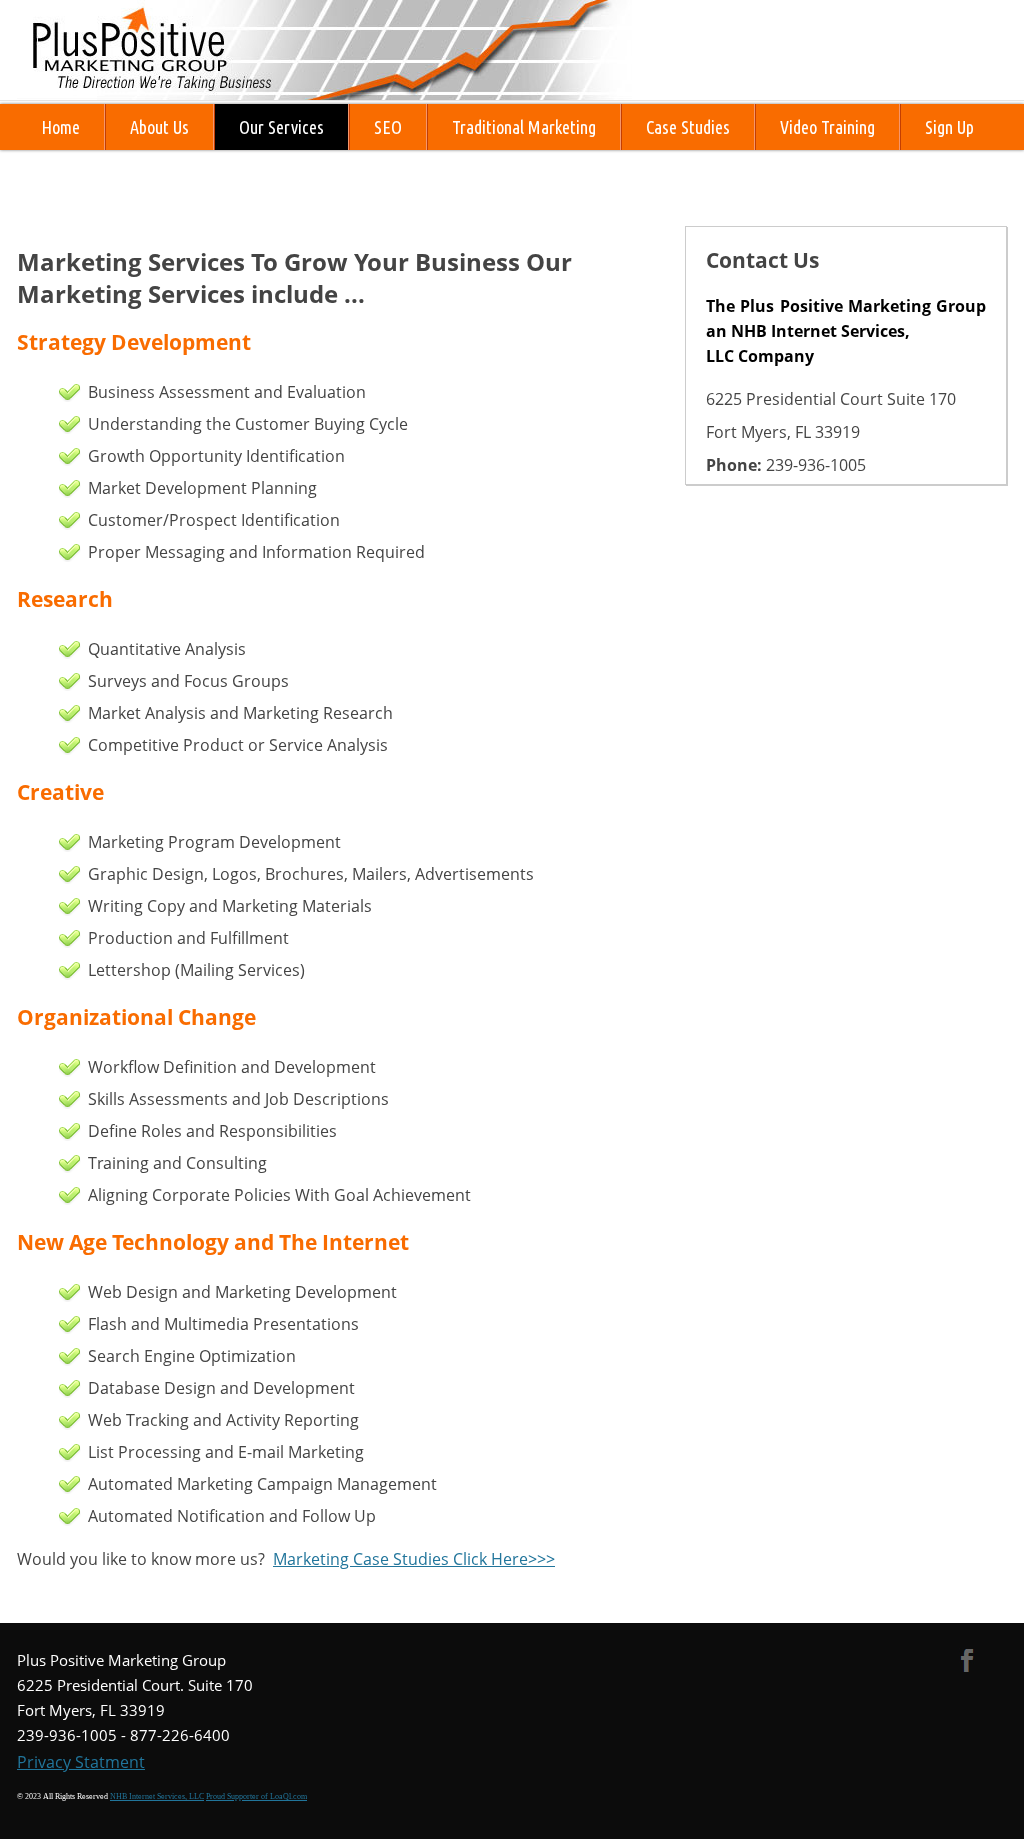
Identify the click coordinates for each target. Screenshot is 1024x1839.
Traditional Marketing (524, 127)
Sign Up (949, 127)
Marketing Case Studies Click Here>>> (414, 1559)
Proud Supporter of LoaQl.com (256, 1796)
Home (60, 127)
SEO (388, 127)
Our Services (281, 127)
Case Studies (688, 127)
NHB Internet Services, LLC (157, 1796)
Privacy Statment (81, 1762)
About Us (159, 127)
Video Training (827, 127)
